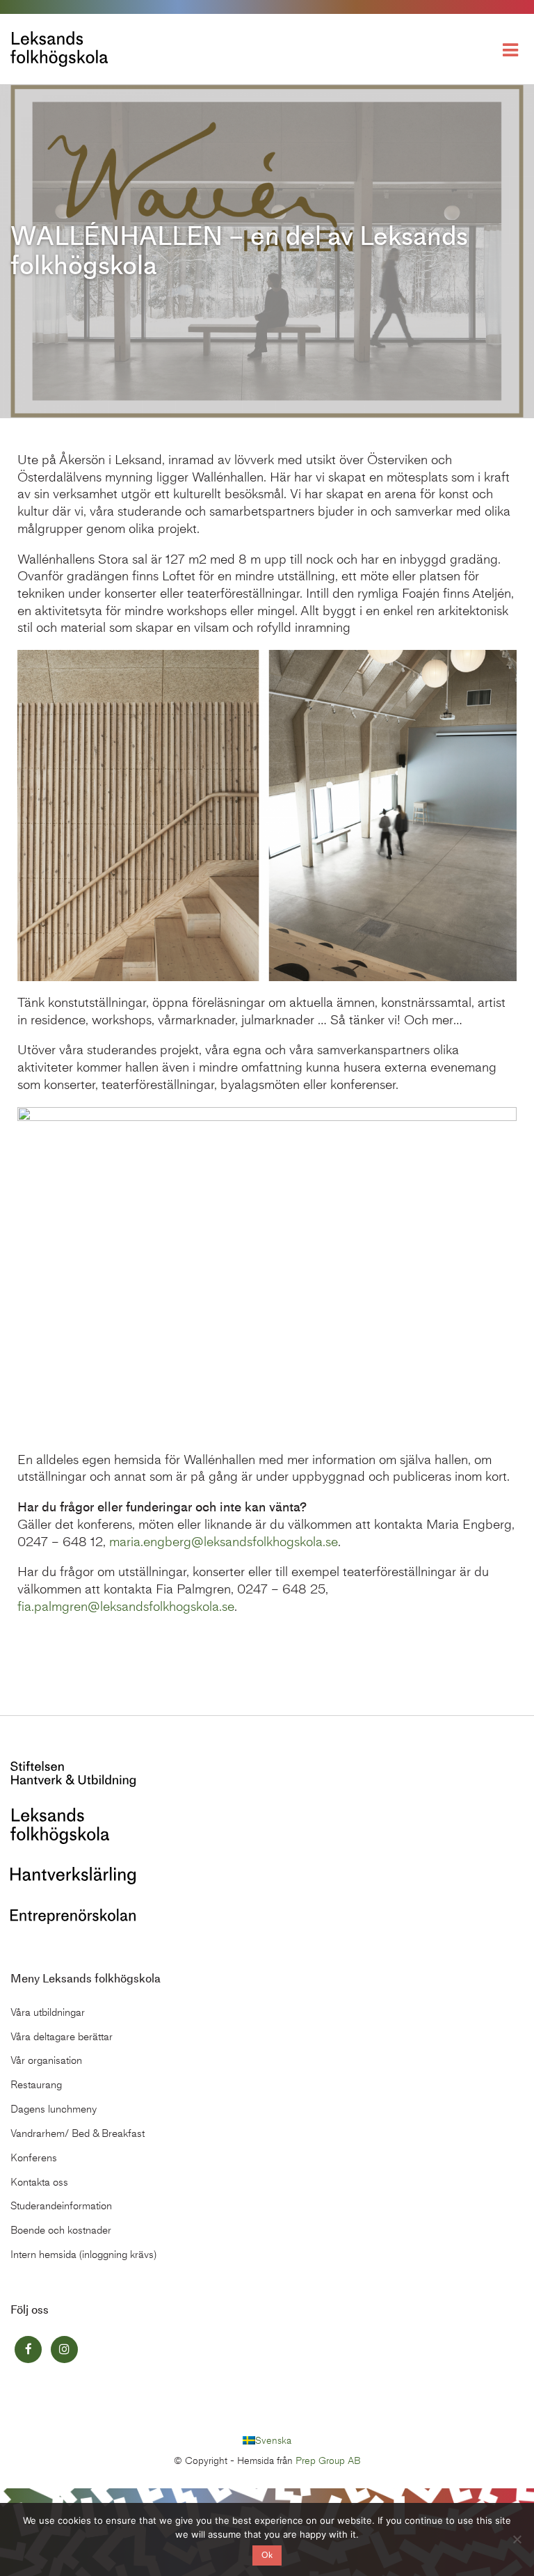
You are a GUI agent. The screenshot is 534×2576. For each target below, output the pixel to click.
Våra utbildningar (48, 2012)
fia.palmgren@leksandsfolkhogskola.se (126, 1606)
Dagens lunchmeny (54, 2109)
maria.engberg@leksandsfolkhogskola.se (224, 1542)
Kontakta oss (39, 2182)
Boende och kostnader (61, 2230)
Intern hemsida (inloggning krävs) (83, 2255)
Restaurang (36, 2085)
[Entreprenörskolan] (73, 1915)
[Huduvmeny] (513, 49)
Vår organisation (46, 2060)
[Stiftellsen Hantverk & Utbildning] (73, 1773)
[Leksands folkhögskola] (60, 1825)
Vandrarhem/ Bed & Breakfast (78, 2133)
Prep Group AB (328, 2461)
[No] (517, 2539)
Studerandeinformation (61, 2206)
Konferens (34, 2158)
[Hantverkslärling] (73, 1874)
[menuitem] (267, 2441)
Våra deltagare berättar (62, 2037)
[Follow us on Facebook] (28, 2350)
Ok (267, 2555)
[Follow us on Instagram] (64, 2350)
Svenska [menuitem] (273, 2440)
